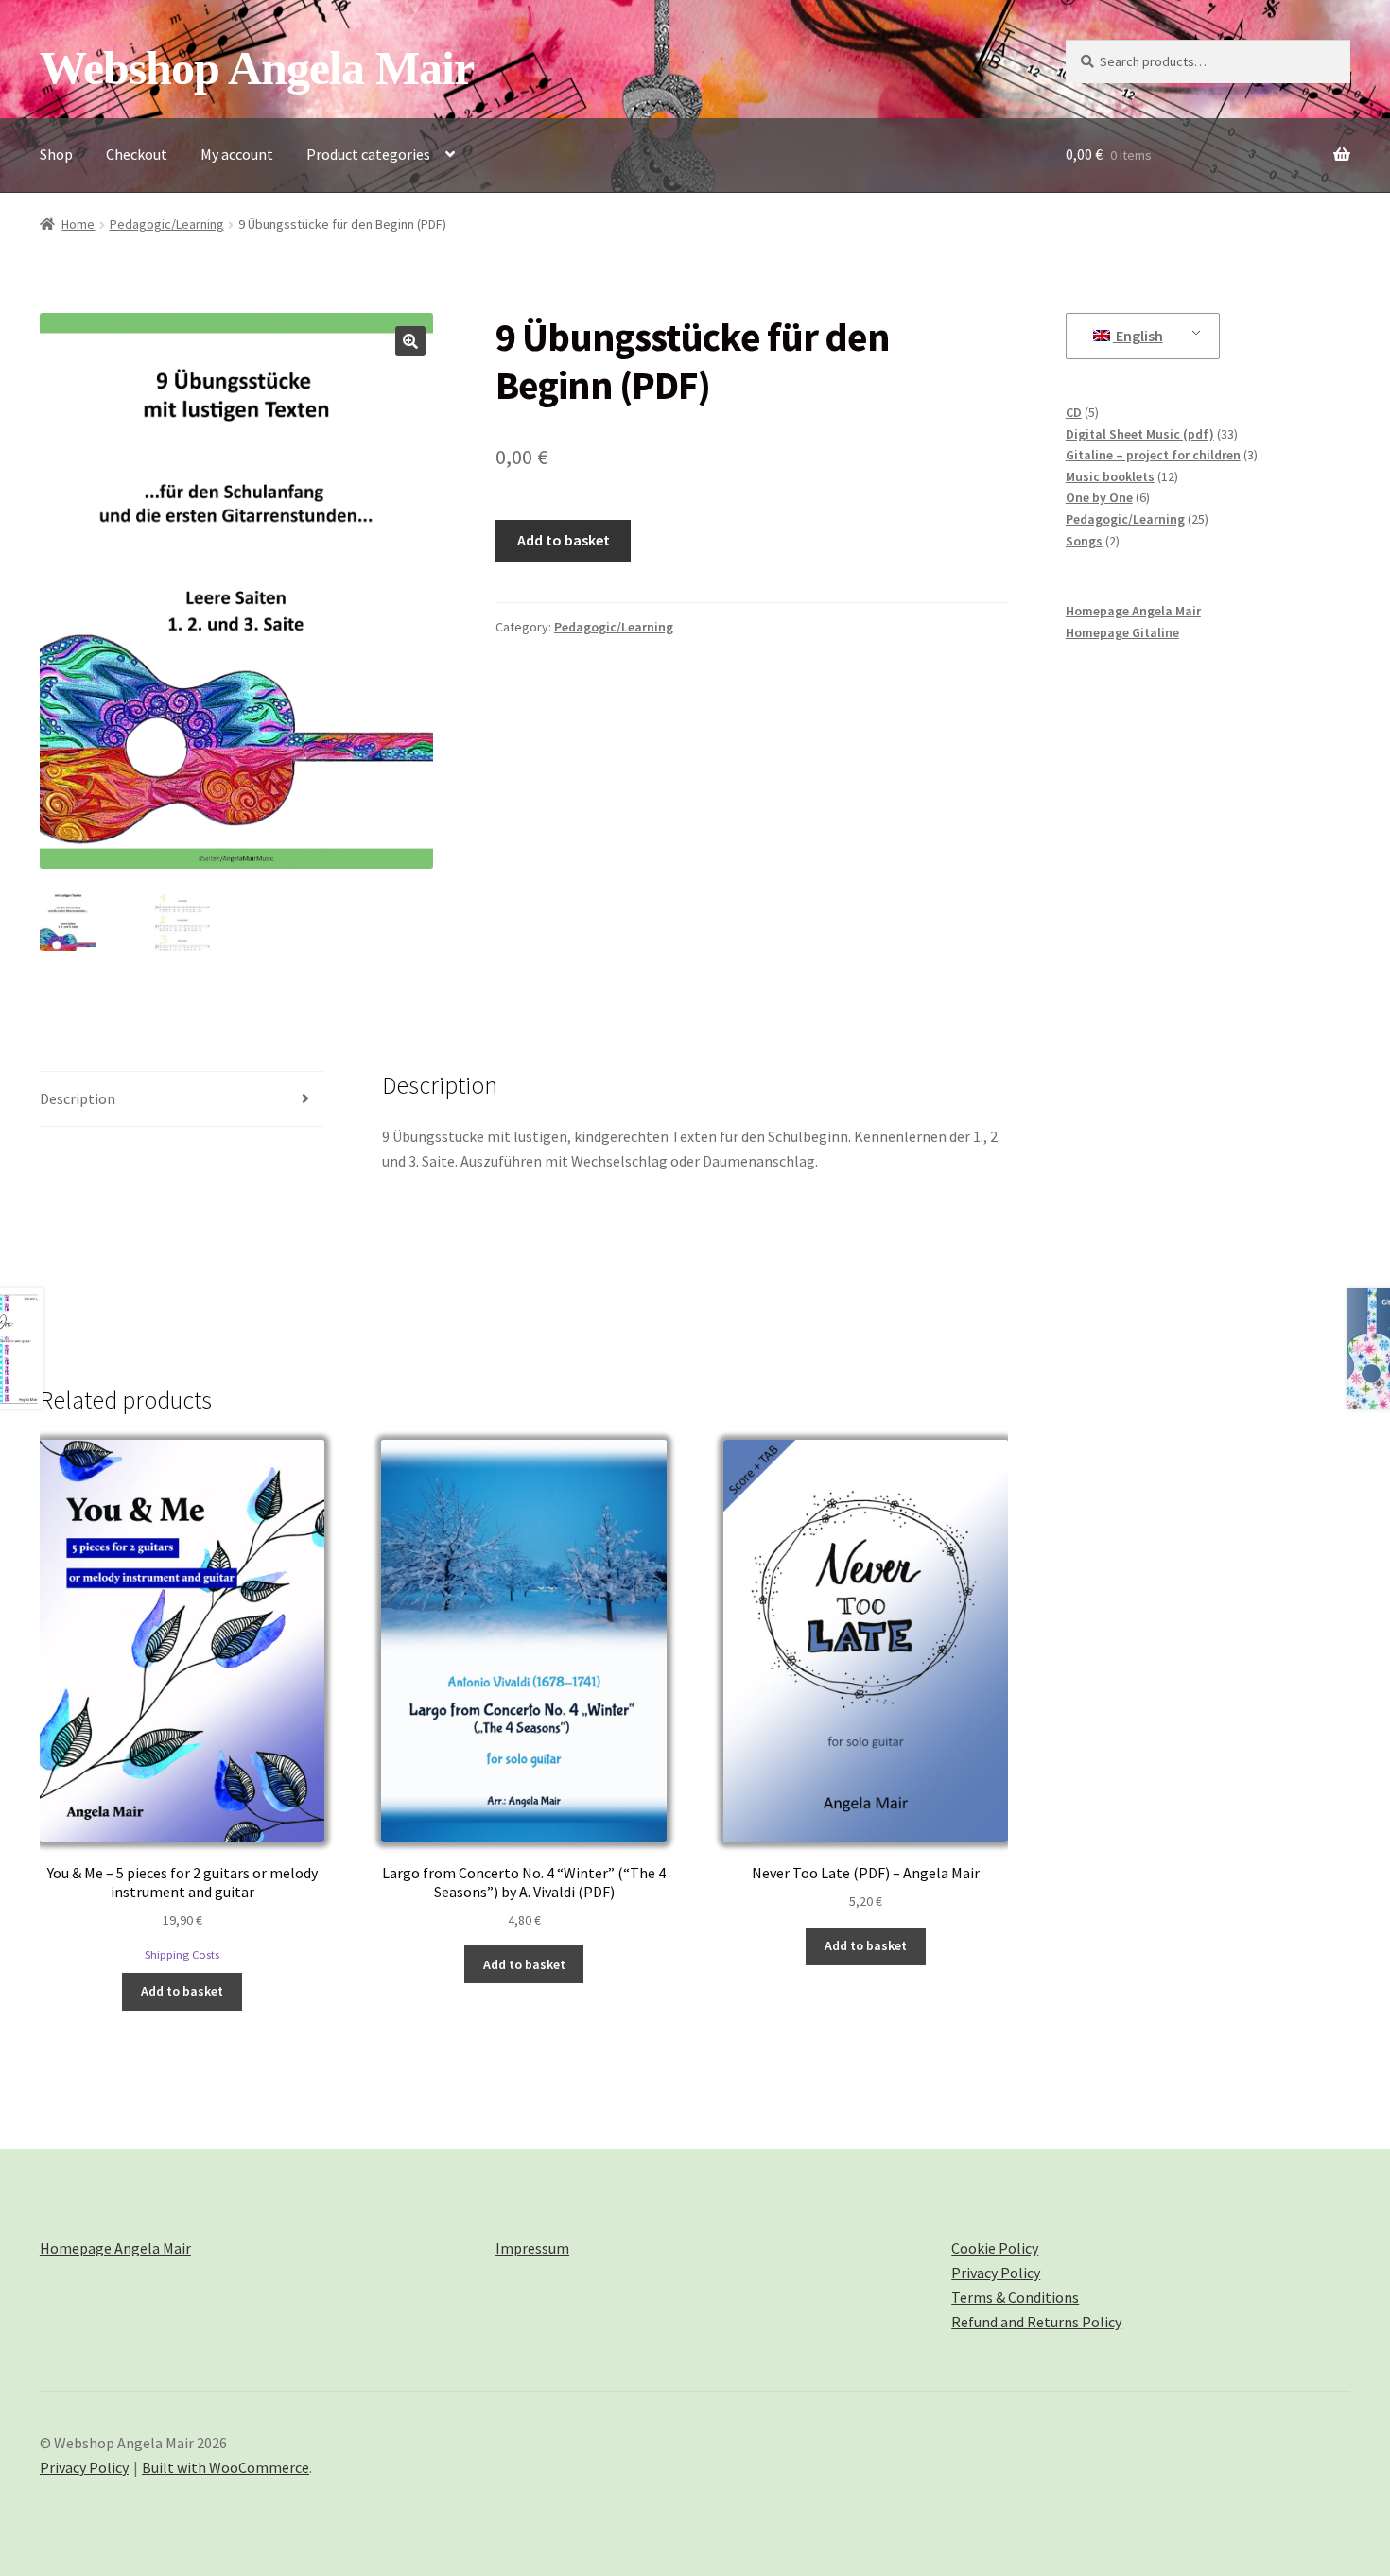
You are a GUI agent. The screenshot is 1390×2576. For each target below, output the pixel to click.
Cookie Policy (995, 2248)
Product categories (368, 154)
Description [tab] (78, 1098)
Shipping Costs (182, 1954)
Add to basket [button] (182, 1991)
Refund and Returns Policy (1036, 2322)
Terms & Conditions (1015, 2297)
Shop (56, 154)
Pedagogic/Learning (167, 224)
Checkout (137, 154)
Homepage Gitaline (1122, 632)
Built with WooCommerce (226, 2467)
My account (237, 154)
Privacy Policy (996, 2273)
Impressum (532, 2248)
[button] (410, 341)
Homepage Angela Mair (1133, 611)
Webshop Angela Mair (257, 68)
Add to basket (564, 540)
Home (78, 224)
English (1138, 336)
